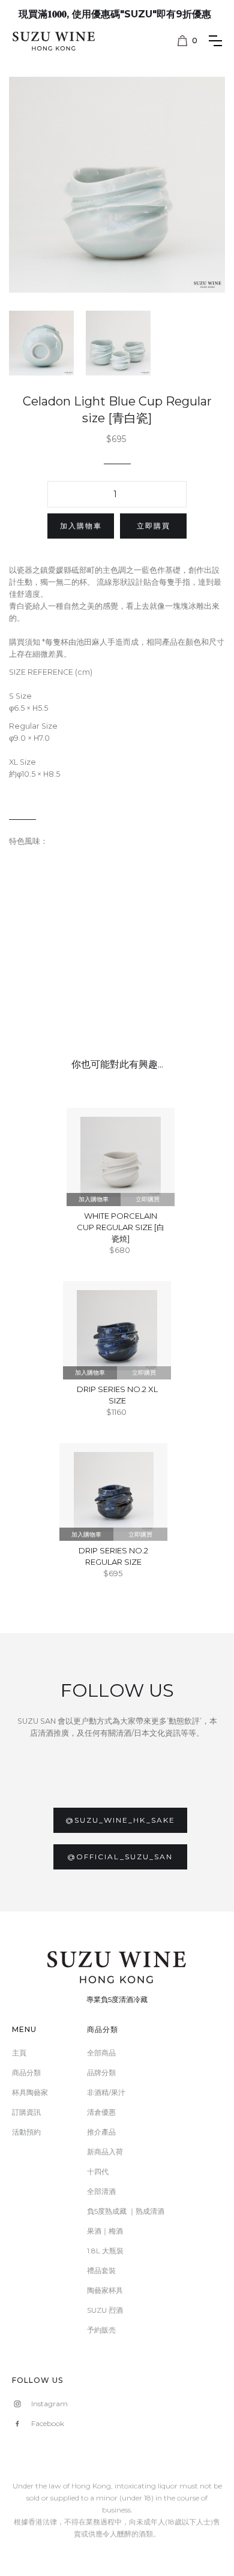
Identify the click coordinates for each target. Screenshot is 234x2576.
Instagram (49, 2404)
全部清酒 (101, 2191)
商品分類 (26, 2072)
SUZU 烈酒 (105, 2310)
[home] (48, 38)
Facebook (48, 2423)
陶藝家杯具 (105, 2290)
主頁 (19, 2053)
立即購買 (154, 526)
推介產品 (101, 2132)
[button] (187, 41)
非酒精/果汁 (106, 2092)
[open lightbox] (117, 185)
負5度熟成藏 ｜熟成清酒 (126, 2211)
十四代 (98, 2171)
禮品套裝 (101, 2270)
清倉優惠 (101, 2112)
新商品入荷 (105, 2152)
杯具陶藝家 (30, 2092)
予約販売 (101, 2330)
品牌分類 (101, 2072)
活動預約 (26, 2132)
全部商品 (101, 2053)
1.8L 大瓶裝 (105, 2251)
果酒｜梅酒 (105, 2231)
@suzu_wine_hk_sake (120, 1820)
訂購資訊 (26, 2112)
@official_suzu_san (120, 1857)
